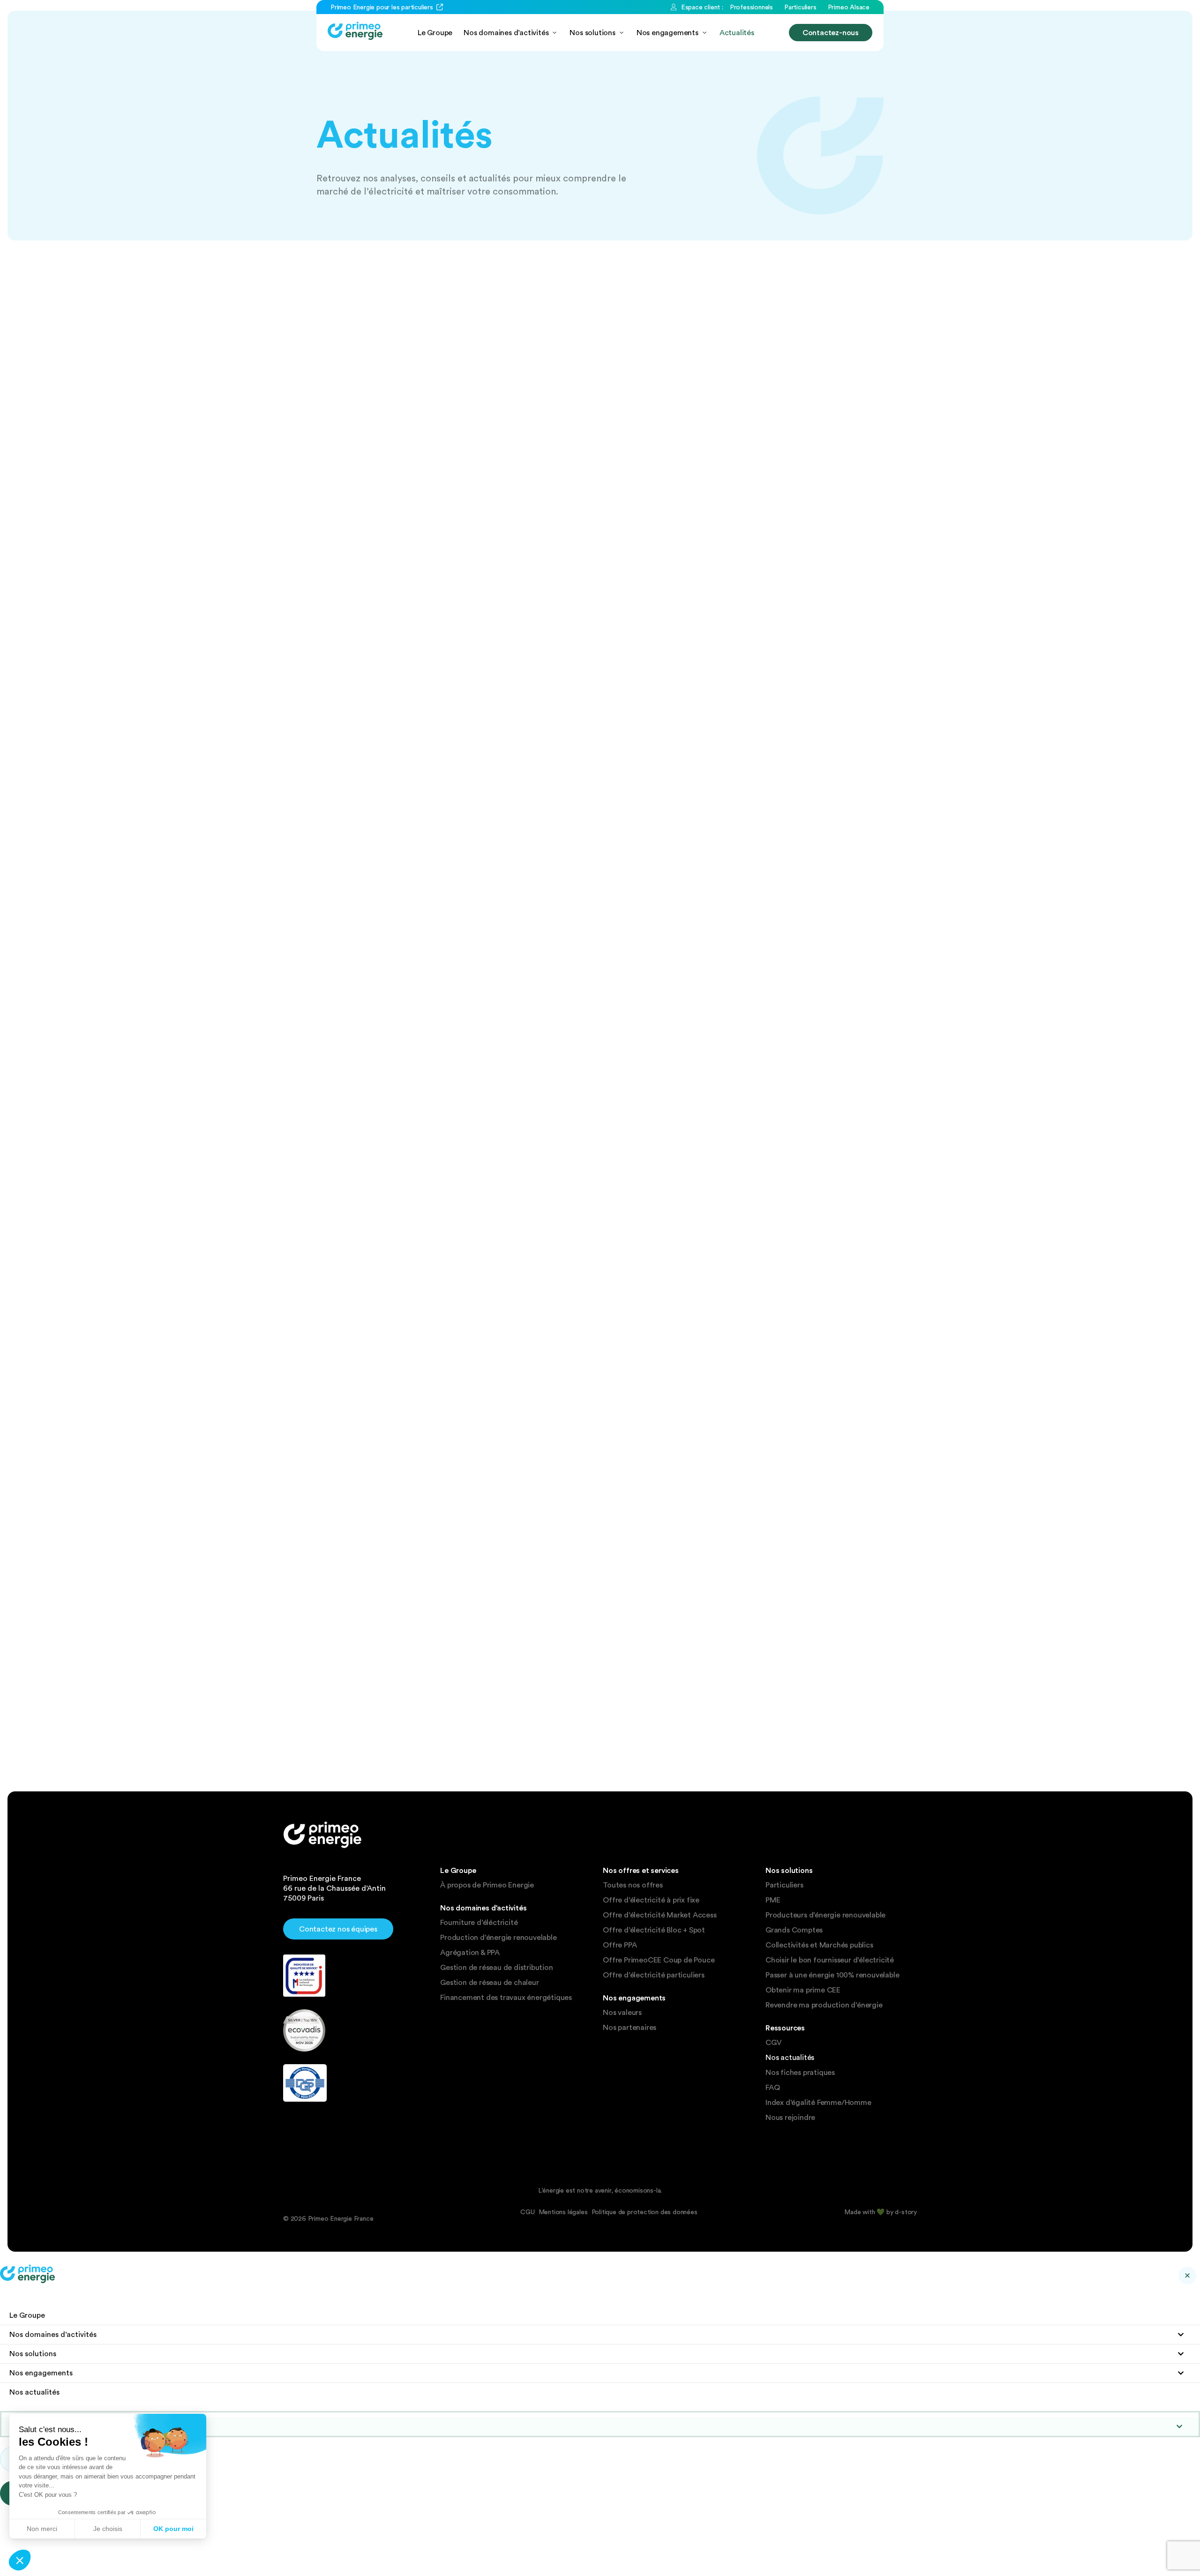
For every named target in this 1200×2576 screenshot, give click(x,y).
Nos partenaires (630, 2028)
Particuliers (784, 1885)
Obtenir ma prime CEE (803, 1990)
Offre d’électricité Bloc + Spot (654, 1930)
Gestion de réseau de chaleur (489, 1983)
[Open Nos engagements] (705, 33)
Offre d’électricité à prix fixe (651, 1900)
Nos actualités (790, 2058)
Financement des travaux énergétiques (506, 1998)
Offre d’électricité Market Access (660, 1915)
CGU (527, 2212)
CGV (773, 2043)
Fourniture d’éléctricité (479, 1923)
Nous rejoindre (790, 2118)
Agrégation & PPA (470, 1953)
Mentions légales (563, 2212)
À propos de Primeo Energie (487, 1885)
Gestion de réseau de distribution (496, 1968)
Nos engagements (41, 2373)
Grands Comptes (794, 1930)
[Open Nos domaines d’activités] (555, 33)
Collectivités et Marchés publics (819, 1945)
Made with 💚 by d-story (881, 2212)
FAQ (772, 2088)
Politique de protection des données (645, 2212)
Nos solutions (33, 2354)
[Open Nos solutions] (622, 33)
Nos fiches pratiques (800, 2073)
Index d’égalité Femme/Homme (818, 2103)
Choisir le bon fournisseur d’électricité (830, 1960)
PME (773, 1900)
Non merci (42, 2529)
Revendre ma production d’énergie (824, 2005)
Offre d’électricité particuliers (654, 1975)
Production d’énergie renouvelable (498, 1938)
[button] (20, 2560)
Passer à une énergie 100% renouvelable (832, 1975)
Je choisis (108, 2529)
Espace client (48, 2426)
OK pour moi (173, 2529)
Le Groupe (27, 2315)
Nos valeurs (622, 2013)
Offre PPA (620, 1945)
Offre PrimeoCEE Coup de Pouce (659, 1960)
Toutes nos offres (633, 1885)
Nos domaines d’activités (53, 2334)
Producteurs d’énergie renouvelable (825, 1915)
